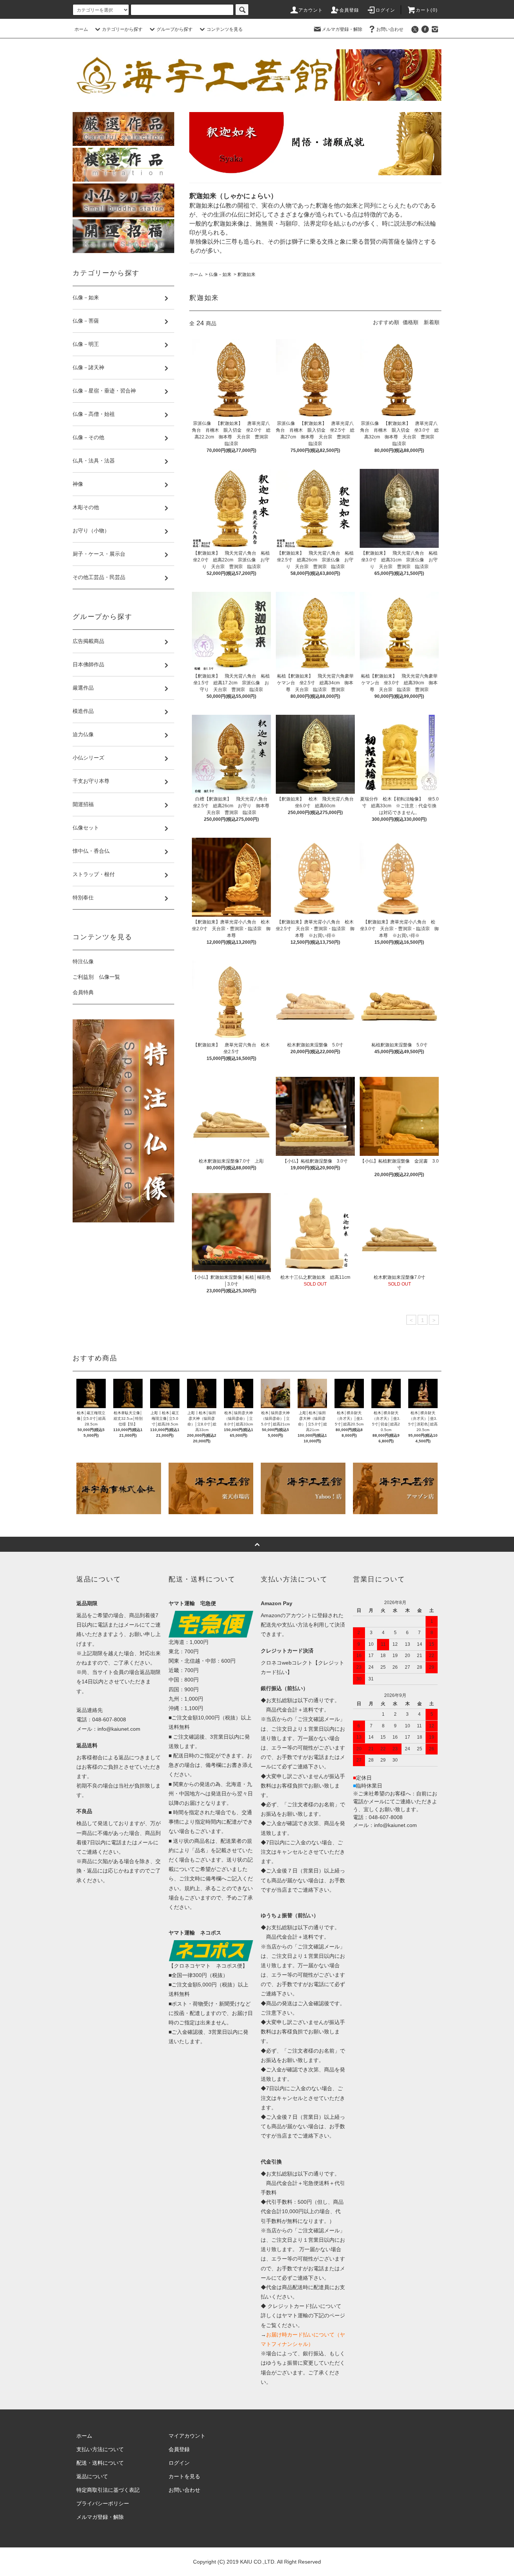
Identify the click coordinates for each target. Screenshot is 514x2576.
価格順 (411, 322)
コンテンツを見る (225, 29)
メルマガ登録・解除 (342, 29)
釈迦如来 (246, 274)
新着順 (432, 322)
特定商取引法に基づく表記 (108, 2490)
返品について (92, 2476)
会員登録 (349, 10)
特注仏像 (83, 961)
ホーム (81, 29)
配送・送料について (100, 2463)
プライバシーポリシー (103, 2503)
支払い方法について (100, 2449)
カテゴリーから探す (122, 29)
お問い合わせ (390, 29)
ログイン (385, 10)
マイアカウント (187, 2436)
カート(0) (427, 10)
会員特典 (83, 992)
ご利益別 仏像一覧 (96, 977)
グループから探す (175, 29)
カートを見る (184, 2476)
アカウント (311, 10)
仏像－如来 (220, 274)
